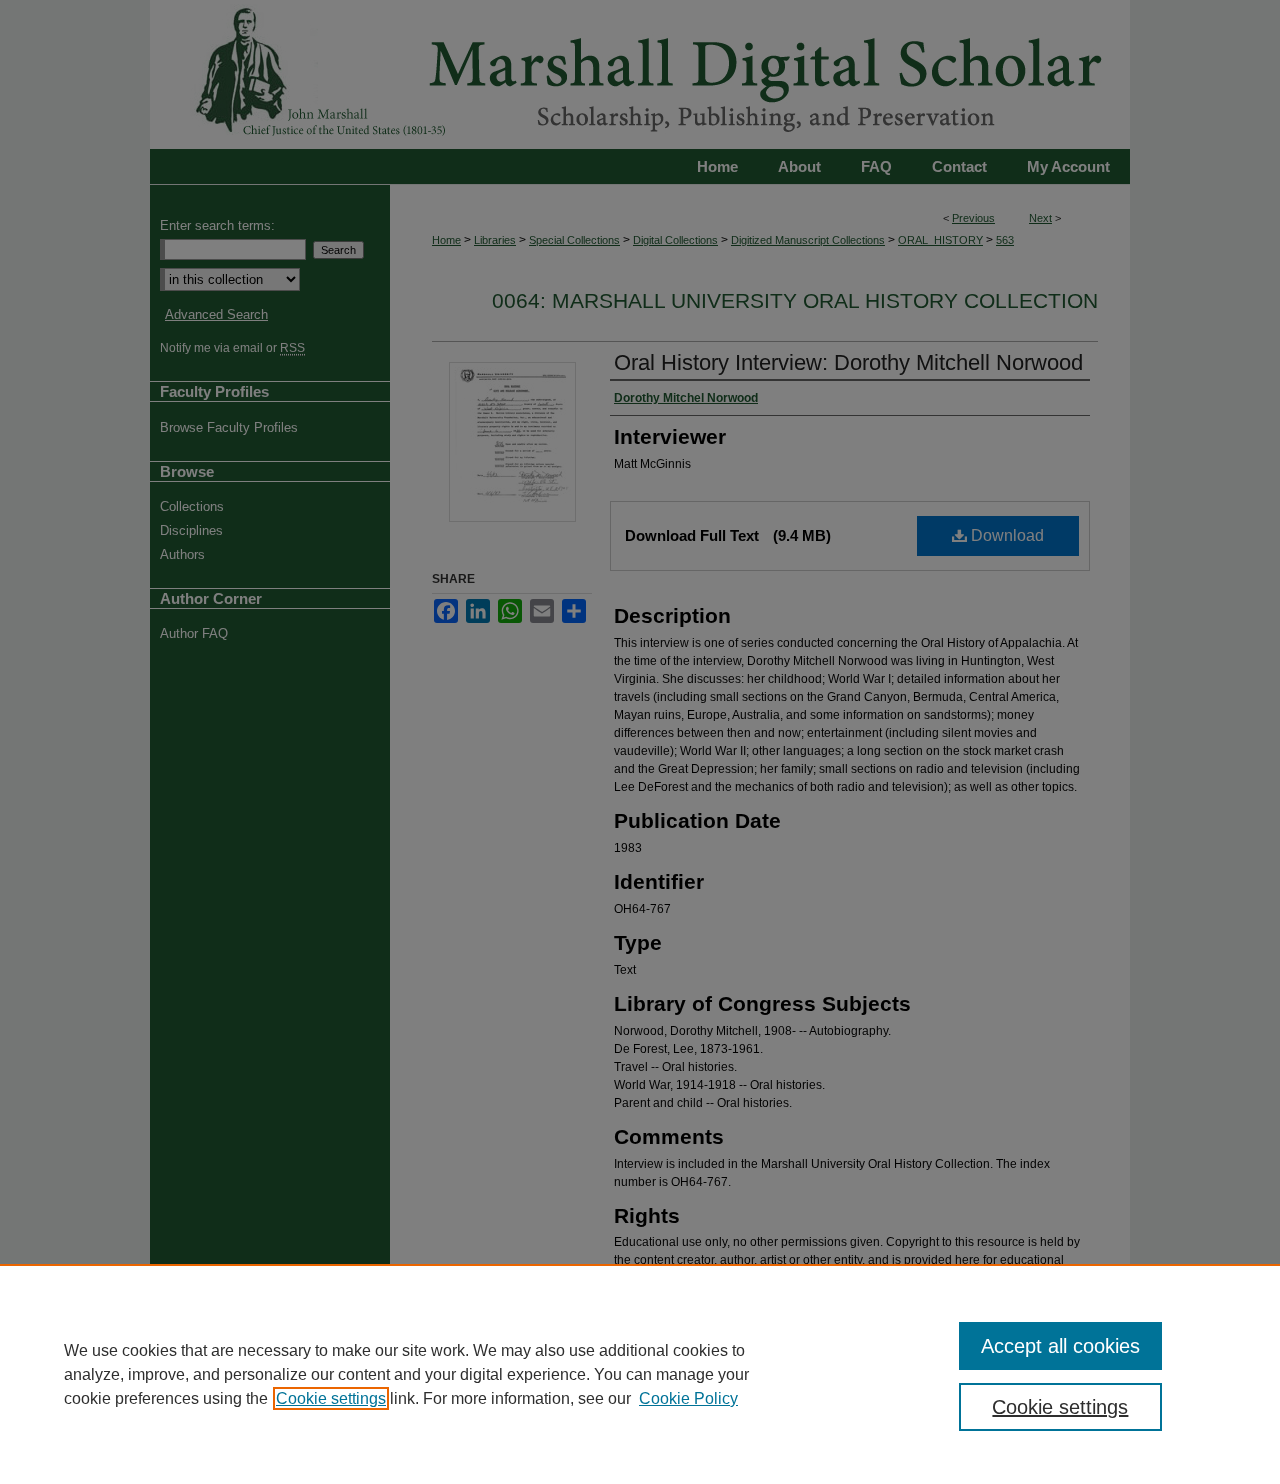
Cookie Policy (688, 1398)
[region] (640, 1374)
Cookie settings (331, 1398)
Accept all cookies (1060, 1346)
